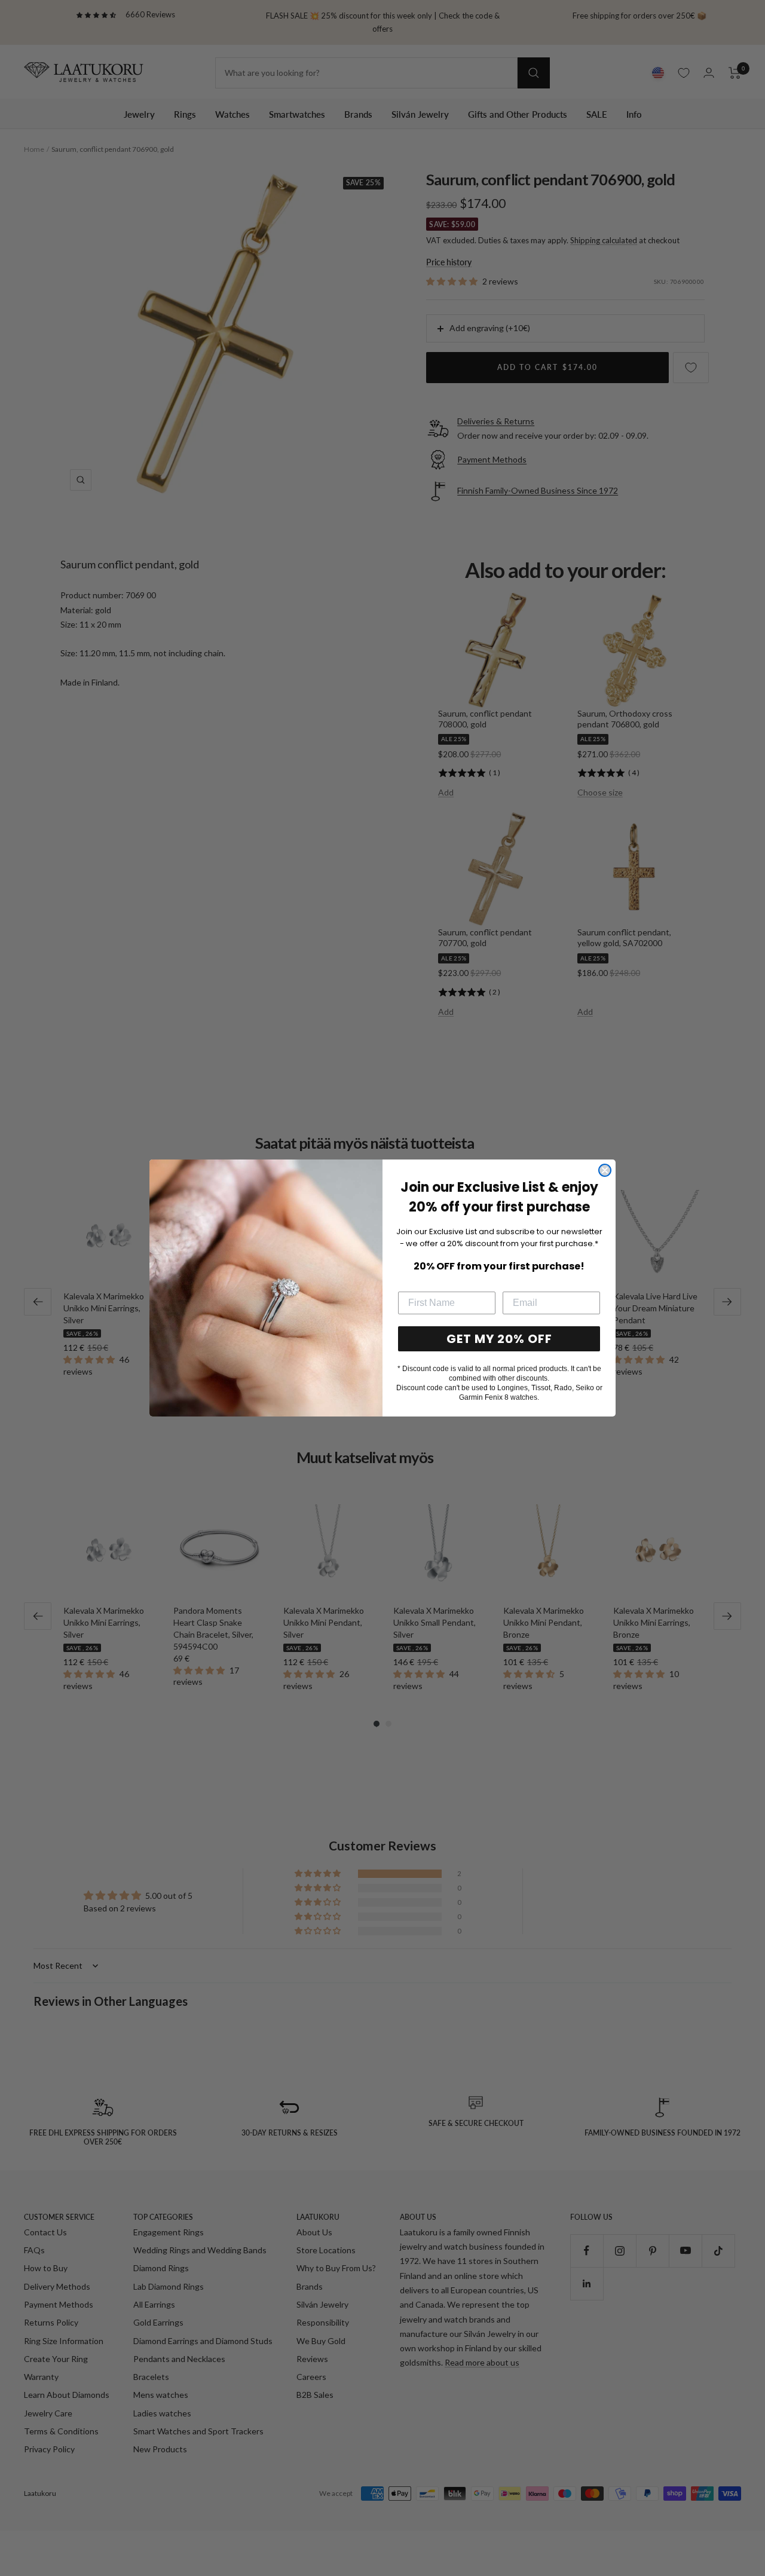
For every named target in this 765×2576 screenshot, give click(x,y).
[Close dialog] (605, 1170)
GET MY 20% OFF (499, 1339)
